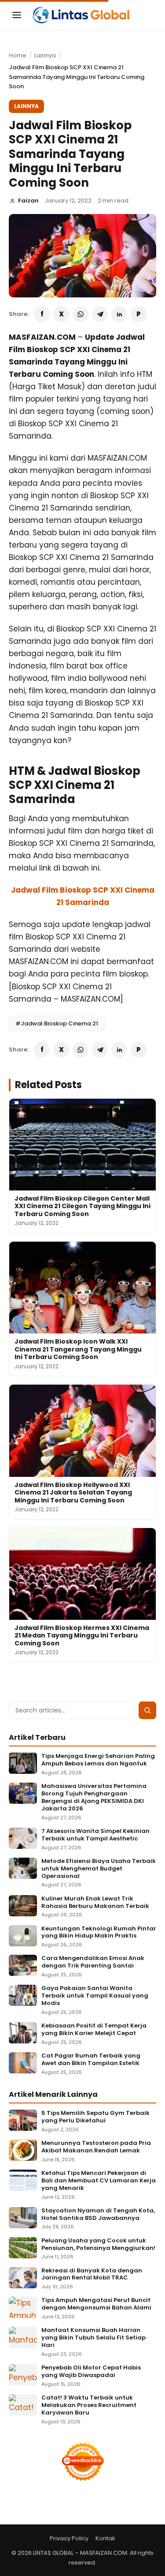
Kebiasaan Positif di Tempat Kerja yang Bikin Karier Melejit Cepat (94, 2030)
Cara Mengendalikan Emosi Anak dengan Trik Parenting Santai (93, 1962)
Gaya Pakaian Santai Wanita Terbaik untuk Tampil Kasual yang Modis (95, 1996)
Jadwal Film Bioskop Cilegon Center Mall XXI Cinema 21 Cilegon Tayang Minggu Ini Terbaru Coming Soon (82, 1206)
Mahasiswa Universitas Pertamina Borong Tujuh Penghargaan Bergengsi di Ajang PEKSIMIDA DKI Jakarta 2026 (94, 1798)
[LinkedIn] (119, 314)
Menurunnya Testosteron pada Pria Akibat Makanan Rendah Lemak (96, 2147)
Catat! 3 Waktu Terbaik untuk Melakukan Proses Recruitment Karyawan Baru (89, 2405)
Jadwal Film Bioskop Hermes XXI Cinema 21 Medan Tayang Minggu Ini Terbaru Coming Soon (82, 1635)
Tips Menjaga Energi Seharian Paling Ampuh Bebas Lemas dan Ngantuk (98, 1760)
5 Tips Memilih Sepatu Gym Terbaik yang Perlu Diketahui (95, 2117)
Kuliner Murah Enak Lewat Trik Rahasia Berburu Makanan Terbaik (95, 1903)
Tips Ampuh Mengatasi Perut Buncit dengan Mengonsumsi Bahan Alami (96, 2304)
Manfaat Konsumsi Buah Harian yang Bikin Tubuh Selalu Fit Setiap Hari (93, 2338)
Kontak (105, 2538)
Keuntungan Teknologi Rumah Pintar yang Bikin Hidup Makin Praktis (99, 1933)
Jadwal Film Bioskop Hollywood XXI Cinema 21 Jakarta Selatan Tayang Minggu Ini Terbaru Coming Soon (73, 1493)
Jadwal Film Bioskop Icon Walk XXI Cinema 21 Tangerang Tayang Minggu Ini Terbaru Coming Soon (78, 1349)
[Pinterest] (139, 314)
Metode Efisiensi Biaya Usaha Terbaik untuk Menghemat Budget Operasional (99, 1869)
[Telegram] (100, 314)
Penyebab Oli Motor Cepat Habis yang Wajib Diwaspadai (91, 2372)
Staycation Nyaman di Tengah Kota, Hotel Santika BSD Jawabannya (98, 2215)
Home (18, 55)
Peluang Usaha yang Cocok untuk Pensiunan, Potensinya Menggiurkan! (98, 2245)
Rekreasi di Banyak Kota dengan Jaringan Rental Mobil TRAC (92, 2275)
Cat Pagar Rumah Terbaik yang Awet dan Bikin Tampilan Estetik (91, 2060)
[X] (61, 314)
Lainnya (45, 55)
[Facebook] (42, 314)
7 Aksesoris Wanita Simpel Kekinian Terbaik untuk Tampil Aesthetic (95, 1835)
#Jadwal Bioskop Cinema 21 (57, 1023)
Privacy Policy (69, 2538)
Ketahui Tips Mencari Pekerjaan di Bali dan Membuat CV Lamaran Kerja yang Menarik (99, 2181)
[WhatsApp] (81, 314)
